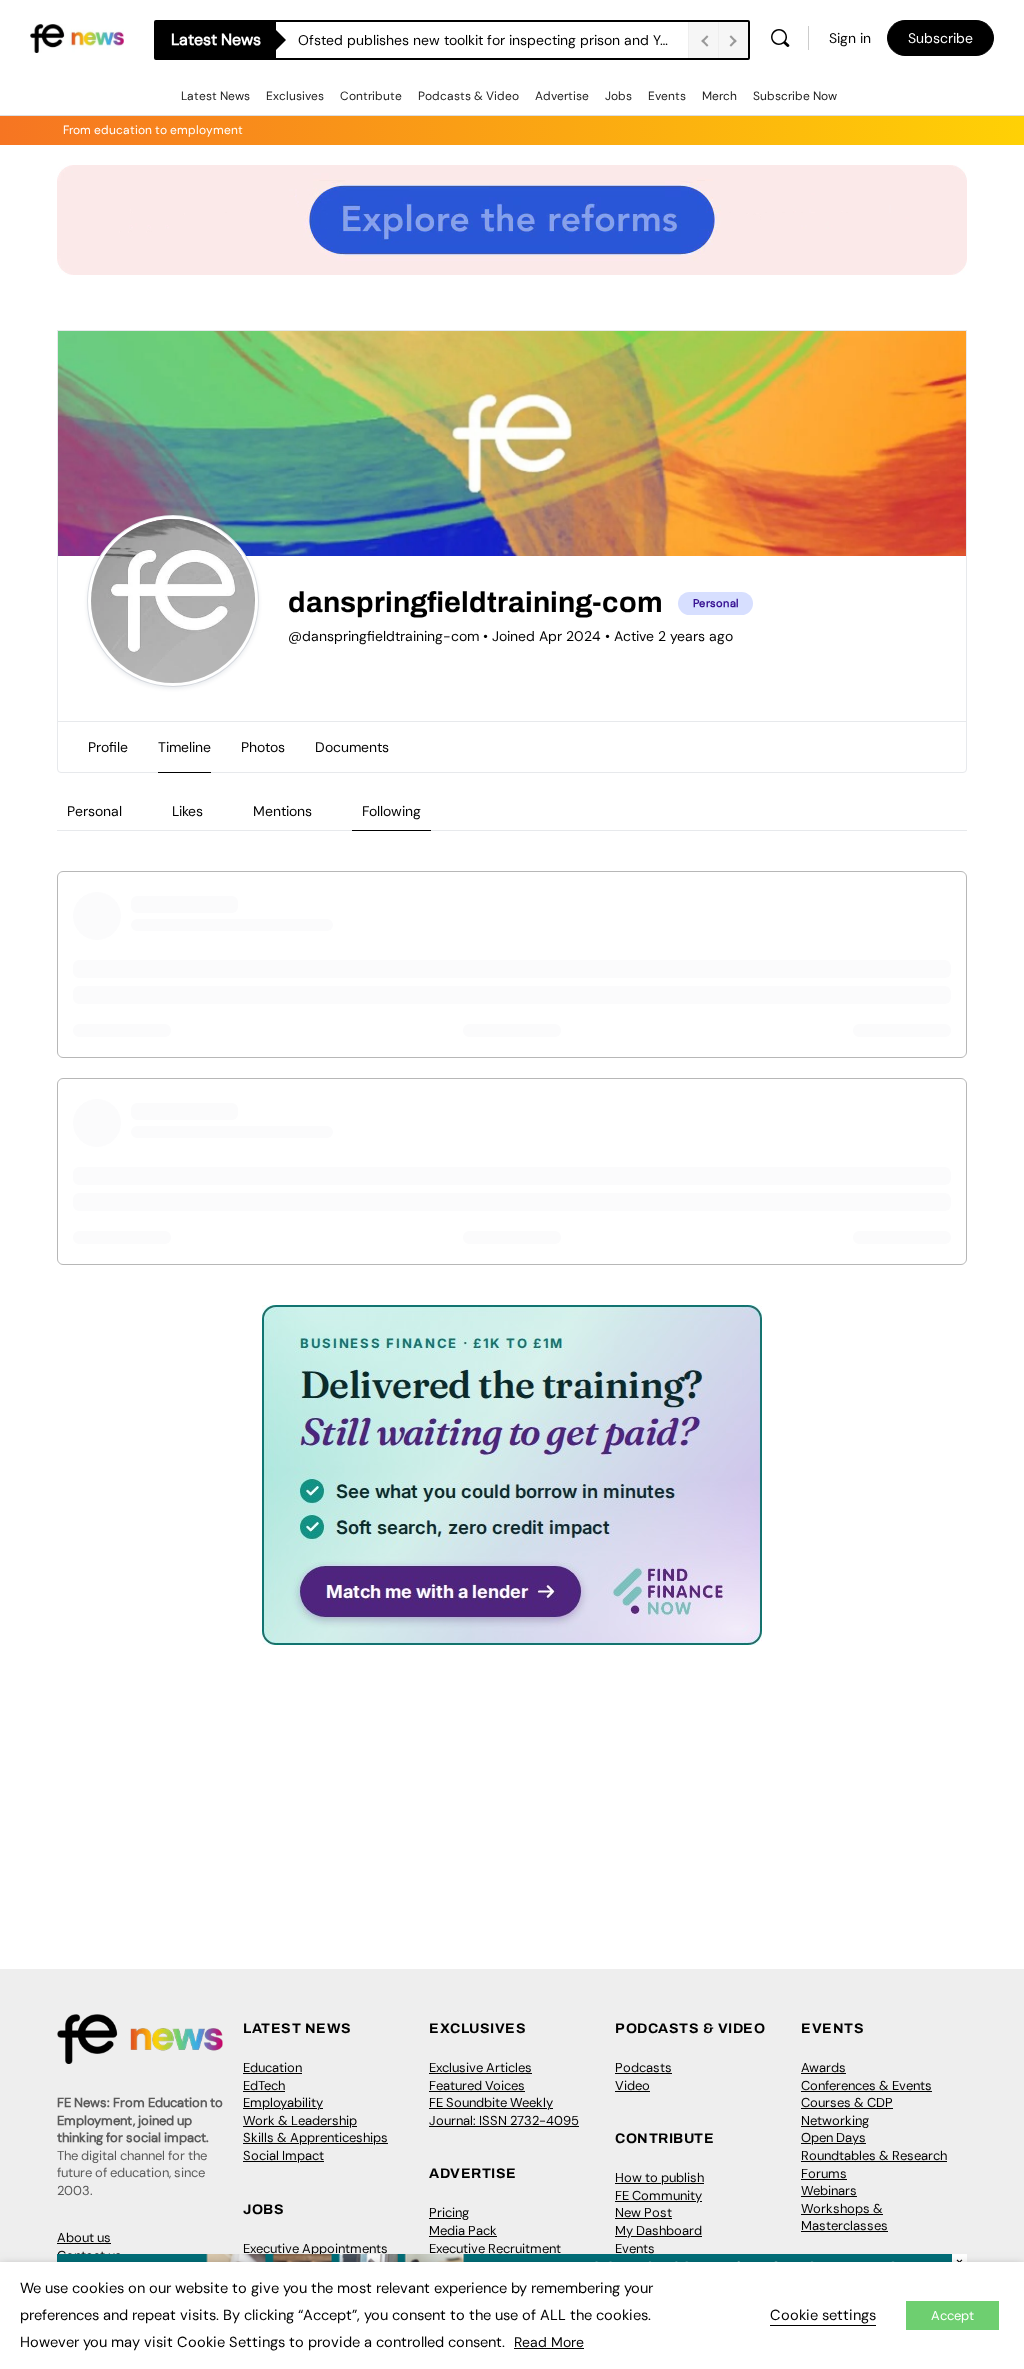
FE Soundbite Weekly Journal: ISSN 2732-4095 (504, 2111)
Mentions (282, 811)
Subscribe (940, 38)
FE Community (658, 2195)
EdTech (264, 2085)
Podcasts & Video (468, 96)
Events (667, 96)
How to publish (659, 2177)
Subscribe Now (795, 96)
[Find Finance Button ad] (512, 1631)
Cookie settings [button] (823, 2315)
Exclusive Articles (480, 2067)
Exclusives (295, 96)
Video (632, 2085)
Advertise (562, 96)
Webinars (829, 2190)
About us (84, 2237)
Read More (549, 2342)
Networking (835, 2120)
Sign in (850, 38)
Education (272, 2067)
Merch (719, 96)
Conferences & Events (866, 2085)
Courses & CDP (847, 2102)
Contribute (371, 96)
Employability (283, 2102)
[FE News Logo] (77, 36)
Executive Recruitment (495, 2248)
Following (391, 811)
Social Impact (283, 2155)
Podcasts (643, 2067)
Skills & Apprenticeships (315, 2137)
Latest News (215, 96)
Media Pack (463, 2230)
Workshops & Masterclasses (844, 2217)
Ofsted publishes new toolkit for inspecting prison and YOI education (493, 40)
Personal (94, 811)
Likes (187, 811)
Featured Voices (477, 2085)
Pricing (449, 2212)
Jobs (618, 96)
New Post (643, 2212)
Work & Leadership (300, 2120)
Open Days (833, 2137)
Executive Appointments (315, 2248)
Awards (823, 2067)
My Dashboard (658, 2230)
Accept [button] (952, 2315)
